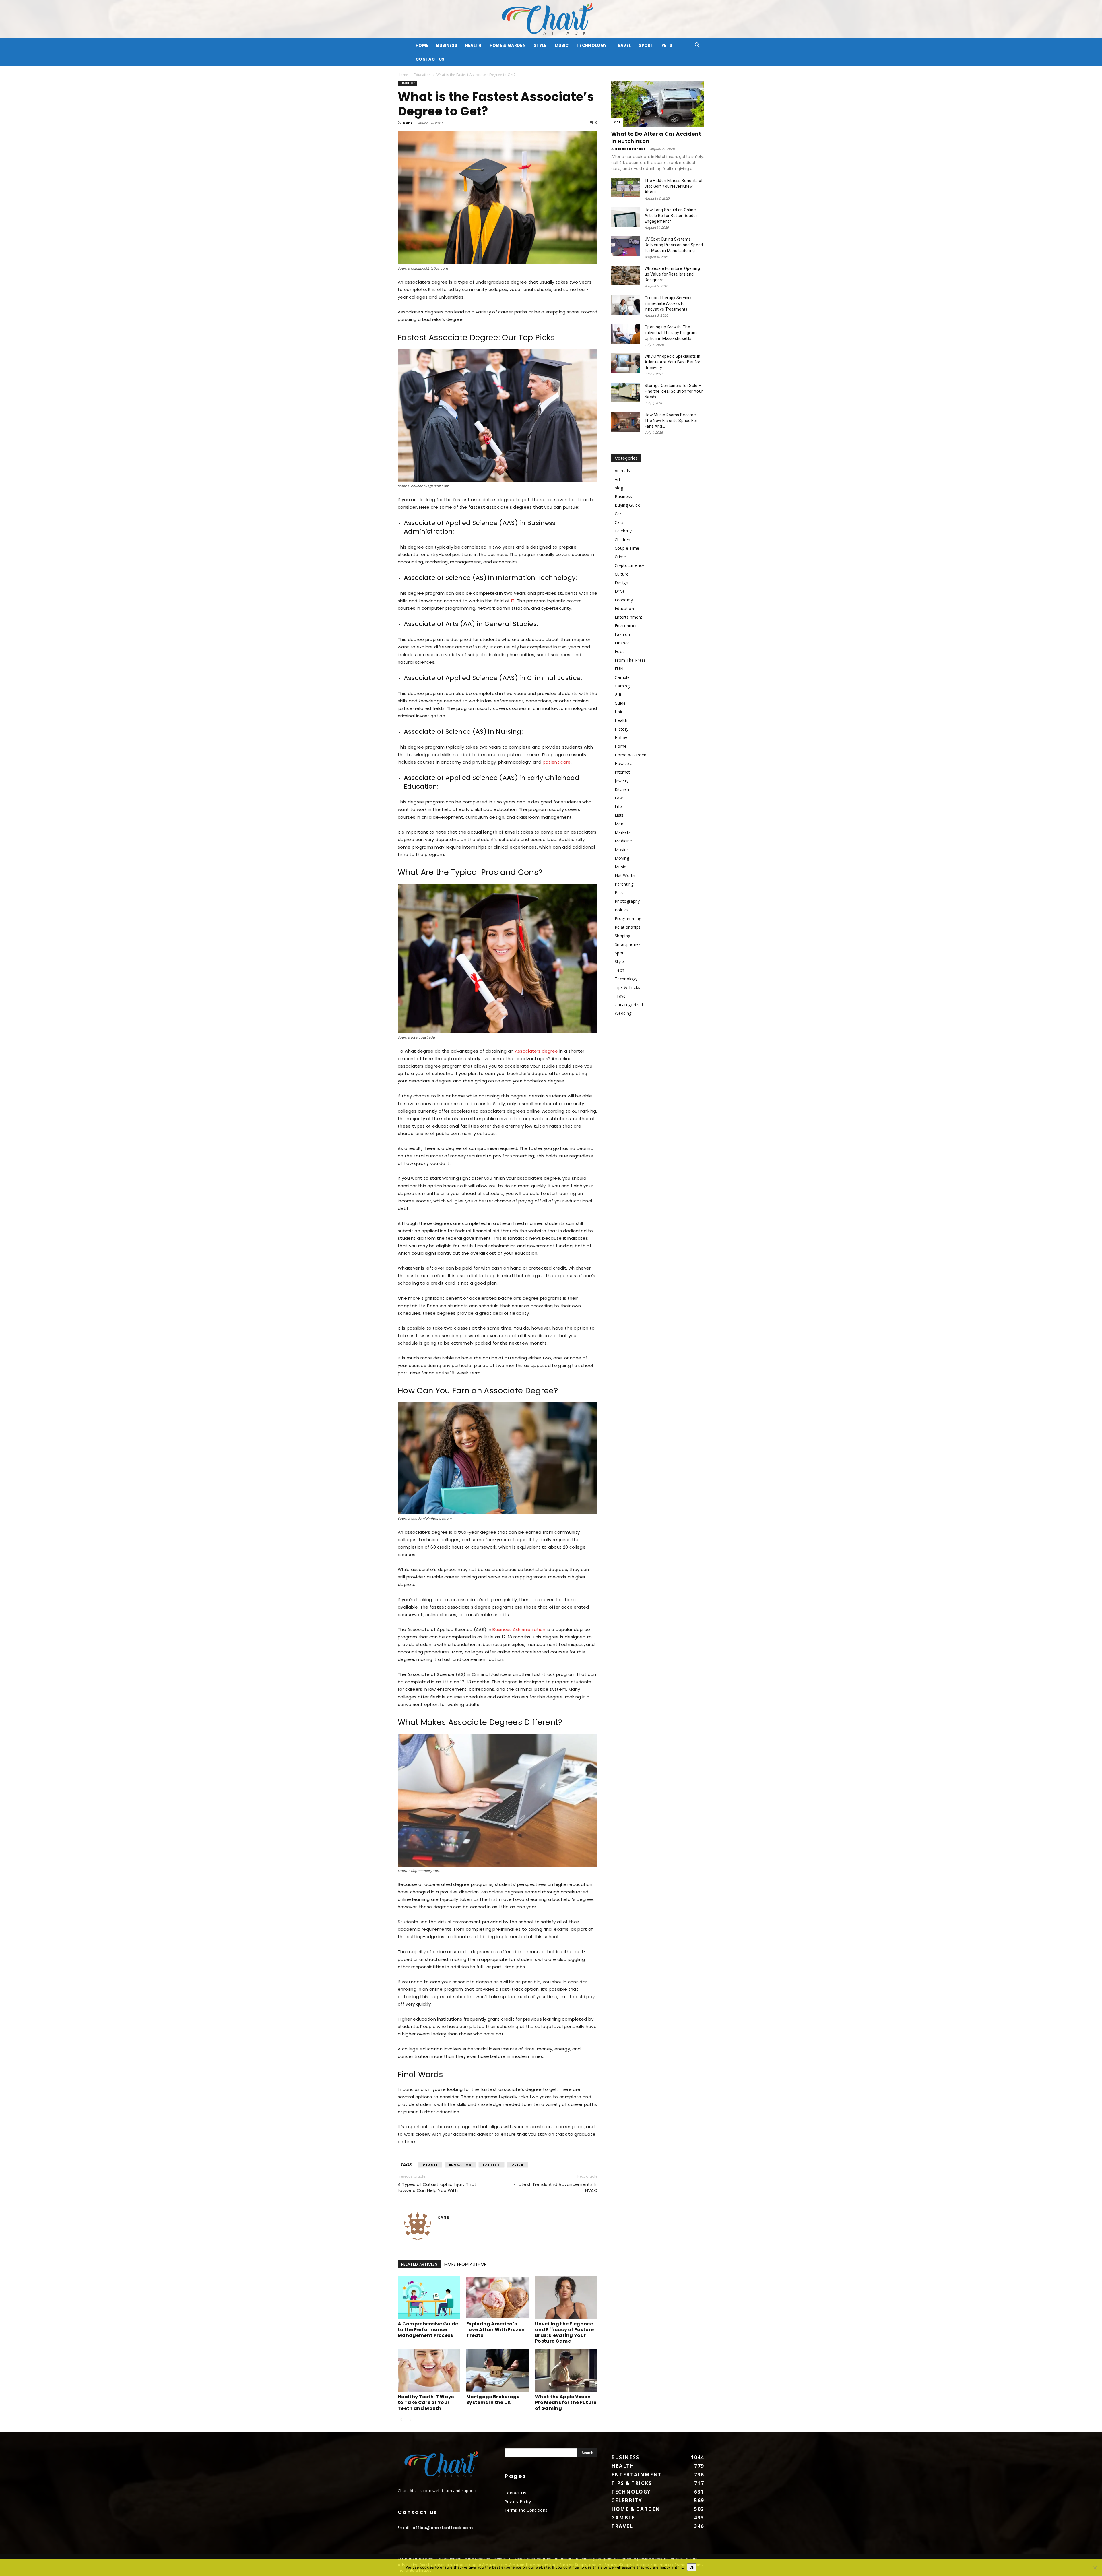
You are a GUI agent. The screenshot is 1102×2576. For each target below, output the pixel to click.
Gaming (622, 686)
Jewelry (622, 781)
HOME (422, 45)
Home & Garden (508, 45)
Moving (622, 858)
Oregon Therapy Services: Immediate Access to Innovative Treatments (669, 303)
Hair (619, 712)
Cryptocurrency (629, 565)
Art (618, 479)
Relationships (628, 927)
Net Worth (625, 875)
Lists (619, 815)
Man (619, 824)
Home (403, 75)
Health (473, 45)
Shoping (622, 936)
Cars (619, 522)
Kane (408, 123)
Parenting (624, 884)
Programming (628, 918)
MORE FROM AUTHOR (465, 2264)
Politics (622, 910)
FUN (619, 669)
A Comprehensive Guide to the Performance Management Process (428, 2330)
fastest (491, 2165)
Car (617, 122)
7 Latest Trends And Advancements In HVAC (555, 2187)
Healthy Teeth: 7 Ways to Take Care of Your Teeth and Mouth (426, 2402)
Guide (517, 2165)
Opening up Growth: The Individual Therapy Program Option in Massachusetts (671, 333)
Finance (622, 643)
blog (619, 488)
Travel (623, 45)
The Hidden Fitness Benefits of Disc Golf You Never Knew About (674, 186)
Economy (624, 600)
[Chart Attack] (551, 19)
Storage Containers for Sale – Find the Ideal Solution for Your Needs (674, 391)
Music (562, 45)
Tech (619, 970)
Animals (622, 471)
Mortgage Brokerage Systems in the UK (493, 2400)
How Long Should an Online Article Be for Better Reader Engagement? (671, 216)
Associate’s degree (537, 1051)
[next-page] (411, 2420)
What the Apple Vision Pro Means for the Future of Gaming (566, 2402)
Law (619, 798)
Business (447, 45)
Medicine (623, 841)
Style (540, 45)
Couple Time (627, 548)
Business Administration (519, 1629)
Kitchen (622, 789)
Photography (627, 901)
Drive (620, 591)
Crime (620, 557)
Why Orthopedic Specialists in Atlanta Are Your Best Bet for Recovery (672, 362)
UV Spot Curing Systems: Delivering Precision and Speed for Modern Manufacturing (674, 245)
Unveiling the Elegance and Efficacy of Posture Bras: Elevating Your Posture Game (564, 2332)
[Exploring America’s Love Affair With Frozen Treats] (498, 2298)
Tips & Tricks (627, 987)
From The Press (630, 660)
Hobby (621, 738)
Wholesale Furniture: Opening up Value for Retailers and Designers (672, 274)
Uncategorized (629, 1005)
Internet (622, 772)
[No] (1095, 2568)
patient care (557, 762)
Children (623, 540)
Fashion (622, 634)
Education (422, 75)
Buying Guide (627, 505)
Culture (622, 574)
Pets (667, 45)
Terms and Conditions (526, 2510)
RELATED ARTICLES (419, 2264)
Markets (623, 832)
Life (618, 806)
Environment (627, 626)
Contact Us (430, 59)
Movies (622, 850)
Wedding (623, 1013)
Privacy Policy (518, 2502)
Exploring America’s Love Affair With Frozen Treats (495, 2330)
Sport (646, 45)
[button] (697, 46)
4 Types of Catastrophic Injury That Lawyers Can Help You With (437, 2187)
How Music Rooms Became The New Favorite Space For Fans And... (671, 421)
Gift (618, 695)
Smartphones (628, 944)
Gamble (622, 677)
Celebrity (623, 531)
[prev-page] (401, 2420)
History (622, 729)
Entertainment (628, 617)
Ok (692, 2567)
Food (620, 651)
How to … (624, 763)
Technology (592, 45)
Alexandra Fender (628, 149)
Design (621, 583)
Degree (430, 2165)
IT (513, 601)
